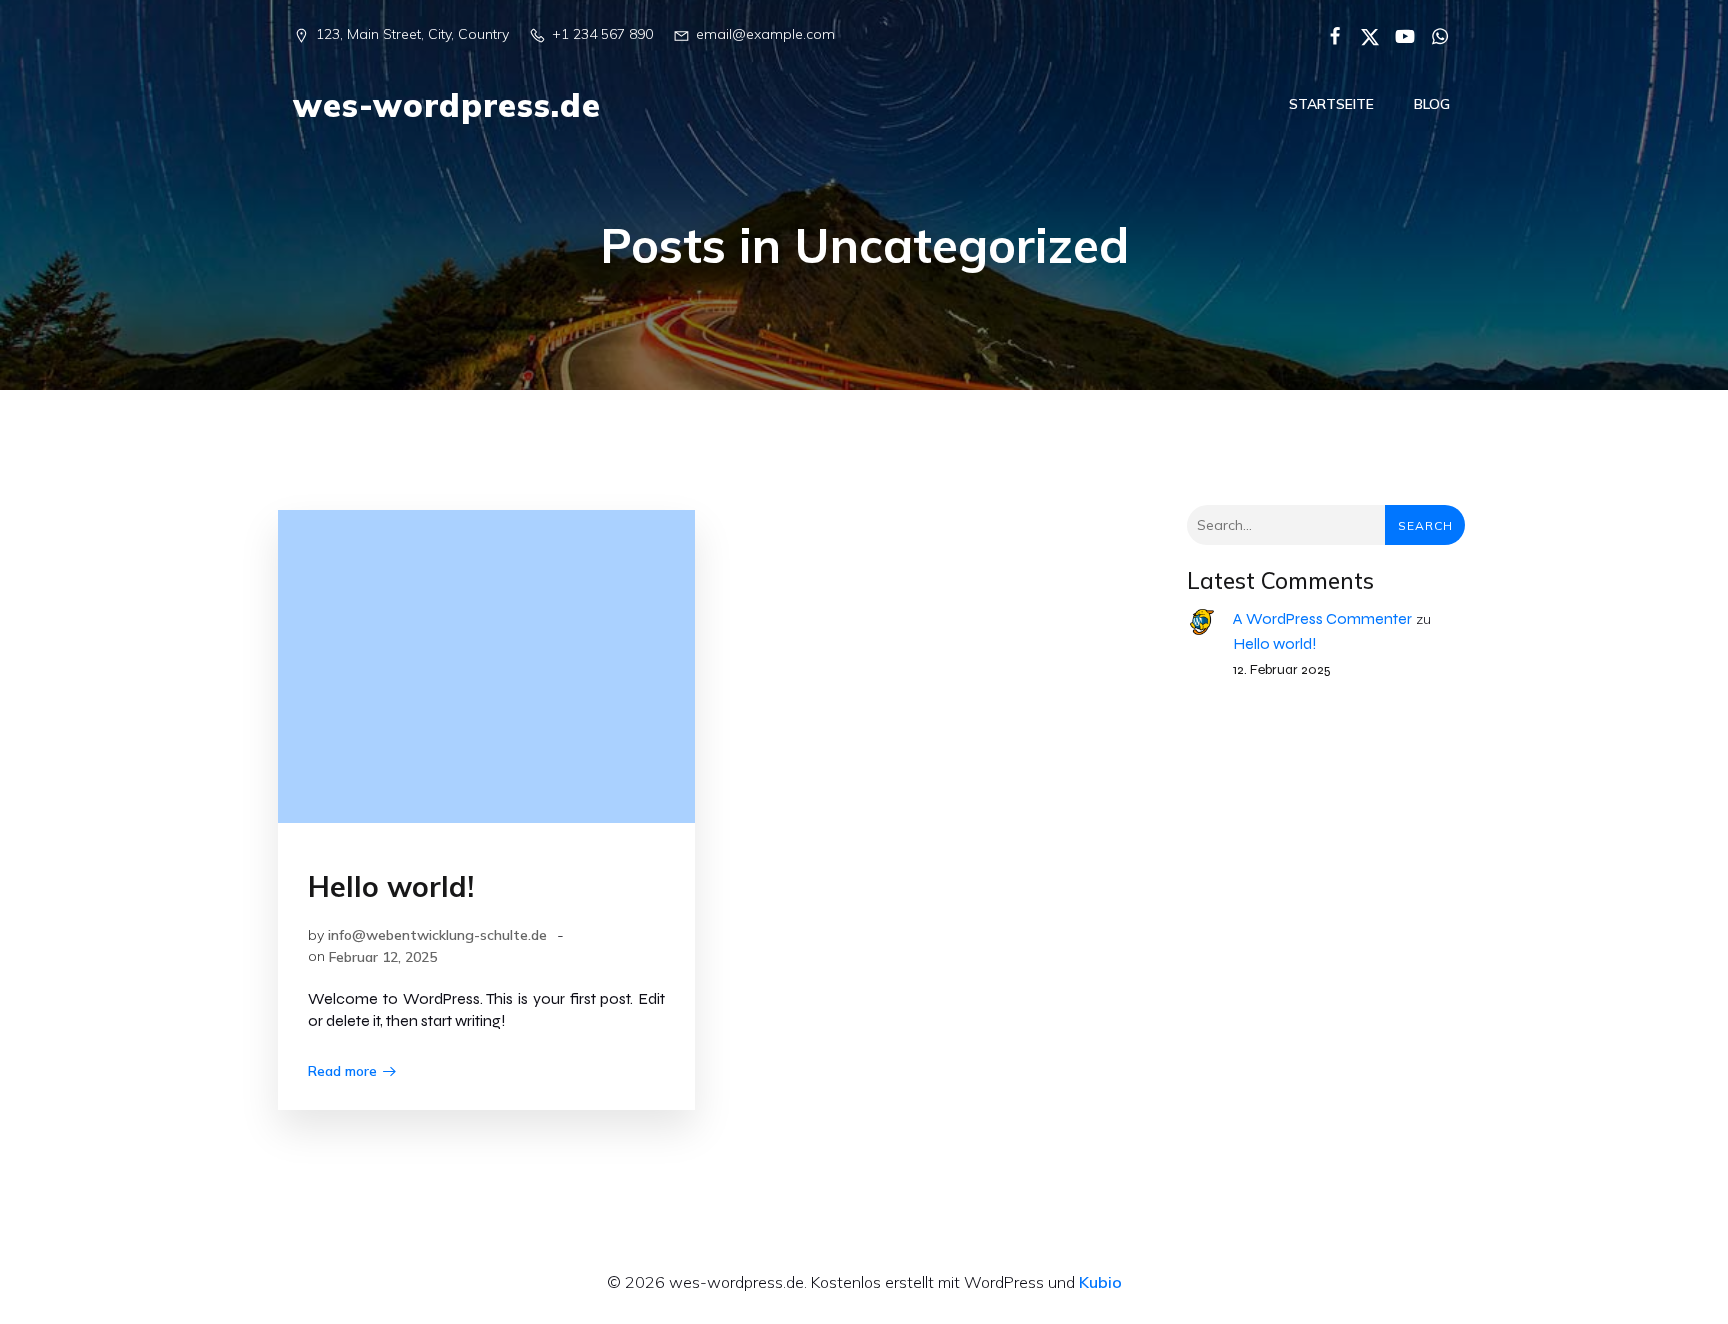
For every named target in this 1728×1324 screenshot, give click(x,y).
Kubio (1100, 1282)
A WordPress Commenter (1322, 618)
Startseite (1331, 104)
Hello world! (1275, 643)
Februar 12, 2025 (383, 957)
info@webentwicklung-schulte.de (437, 935)
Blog (1432, 104)
